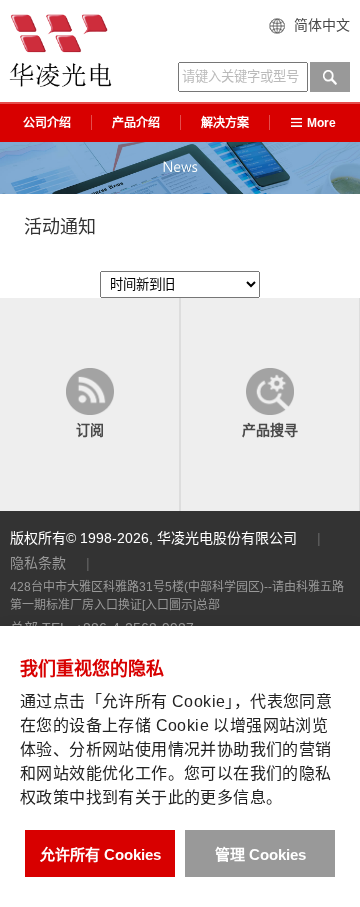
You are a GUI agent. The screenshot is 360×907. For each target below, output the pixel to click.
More (321, 123)
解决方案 (225, 123)
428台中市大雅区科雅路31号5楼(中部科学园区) (137, 587)
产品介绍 (136, 123)
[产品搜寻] (270, 405)
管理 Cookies (260, 854)
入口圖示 (169, 605)
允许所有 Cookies (100, 854)
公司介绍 (47, 123)
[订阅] (90, 405)
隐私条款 (38, 563)
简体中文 (322, 25)
